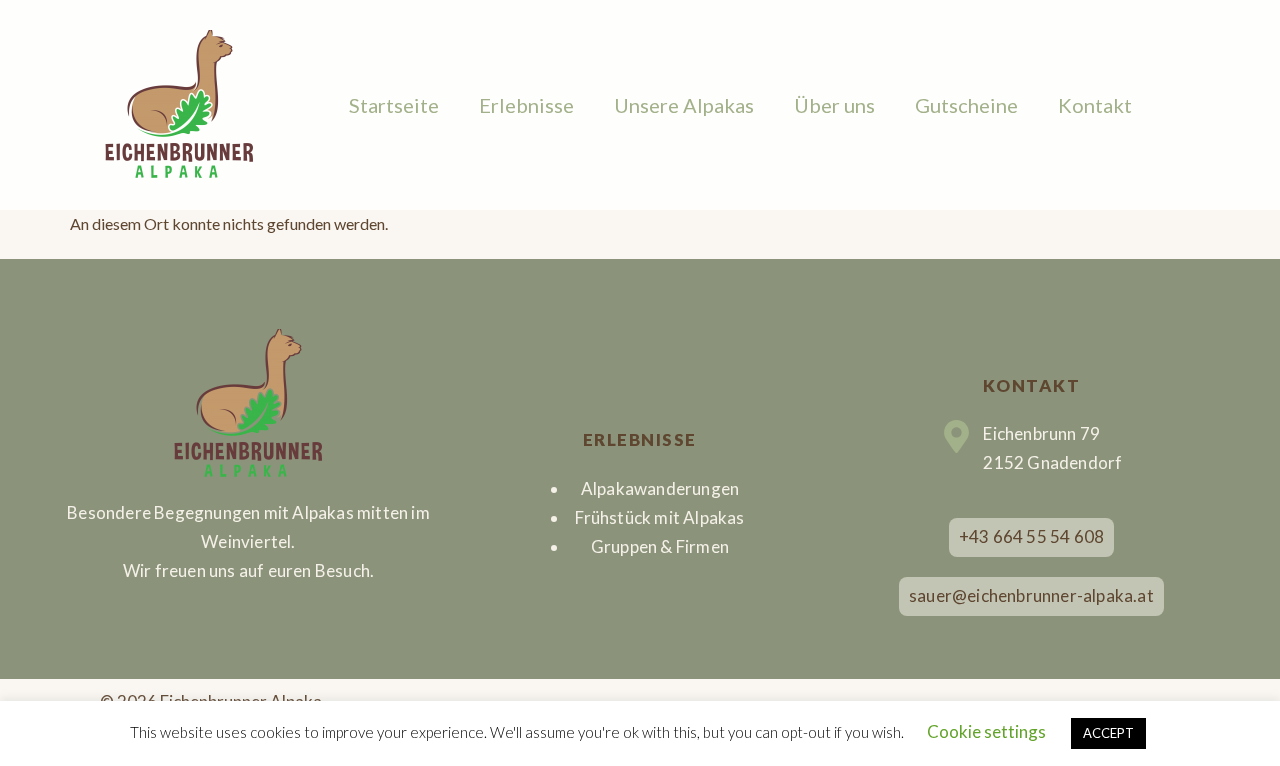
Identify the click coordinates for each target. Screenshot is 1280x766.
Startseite (394, 105)
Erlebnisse (526, 105)
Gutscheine (966, 105)
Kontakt (1095, 105)
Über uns (834, 105)
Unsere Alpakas (684, 105)
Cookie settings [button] (986, 731)
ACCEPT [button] (1108, 733)
